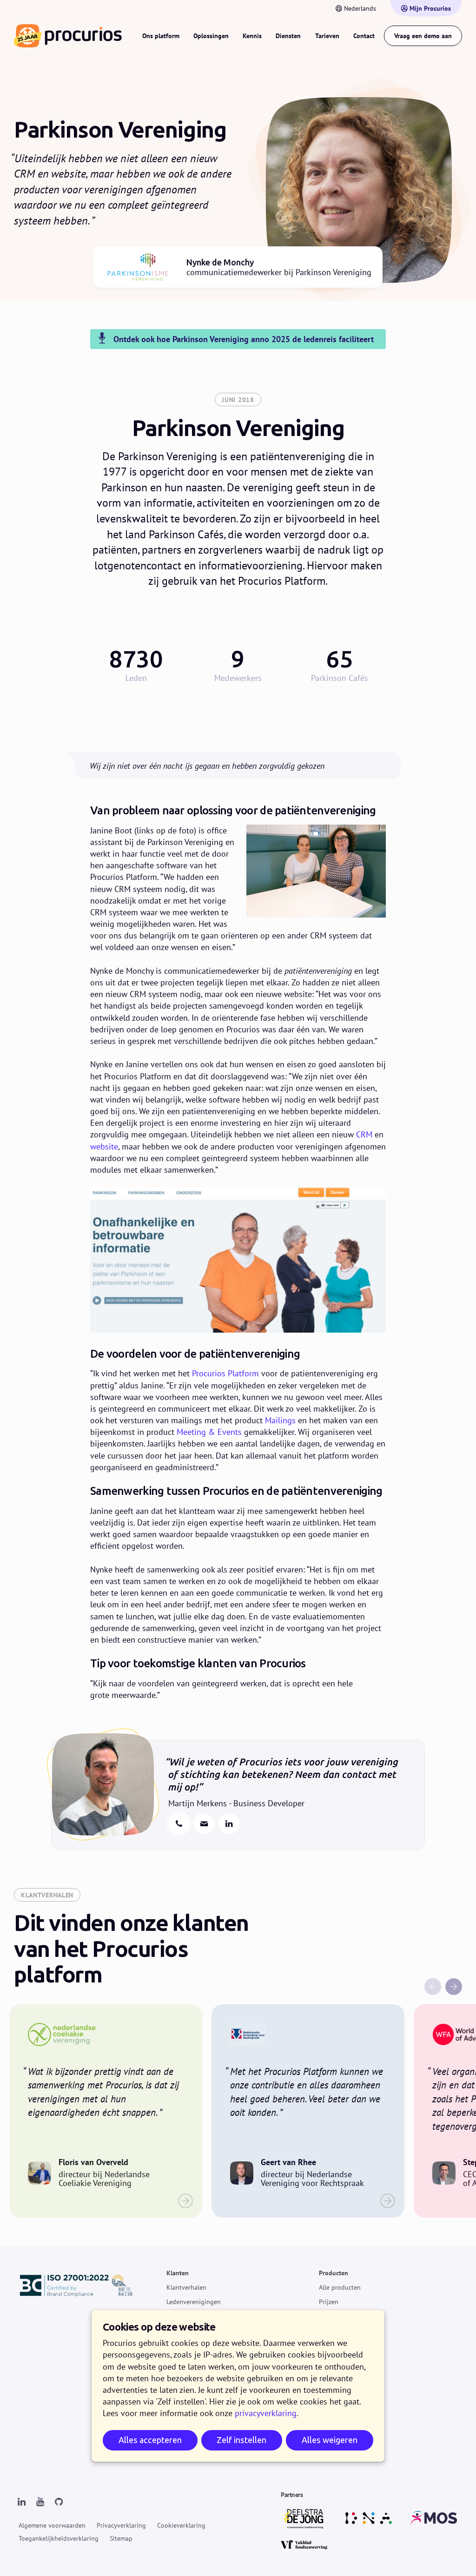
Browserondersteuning (351, 2455)
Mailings (280, 1420)
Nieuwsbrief (336, 2398)
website (104, 1146)
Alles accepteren (150, 2440)
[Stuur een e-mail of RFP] (204, 1824)
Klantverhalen (186, 2287)
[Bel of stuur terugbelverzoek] (179, 1824)
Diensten (288, 36)
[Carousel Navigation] (371, 1936)
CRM (364, 1134)
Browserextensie (342, 2441)
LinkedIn (229, 1824)
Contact (364, 36)
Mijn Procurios (430, 8)
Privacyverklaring (121, 2525)
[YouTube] (40, 2502)
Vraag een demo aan (423, 36)
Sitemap (121, 2538)
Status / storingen (344, 2412)
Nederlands (360, 8)
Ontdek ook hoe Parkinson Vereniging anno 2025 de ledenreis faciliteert (244, 339)
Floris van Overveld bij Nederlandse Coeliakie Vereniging (106, 2111)
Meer (326, 2369)
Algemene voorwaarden (52, 2525)
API (324, 2426)
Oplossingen (211, 36)
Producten (334, 2273)
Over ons (332, 2384)
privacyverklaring (266, 2413)
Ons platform (161, 36)
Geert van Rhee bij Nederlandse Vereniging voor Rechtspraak (308, 2111)
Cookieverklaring (181, 2525)
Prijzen (329, 2301)
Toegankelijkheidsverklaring (59, 2538)
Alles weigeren (330, 2440)
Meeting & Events (209, 1432)
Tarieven (327, 36)
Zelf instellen (241, 2440)
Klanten (178, 2273)
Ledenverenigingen (194, 2301)
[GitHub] (59, 2502)
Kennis (252, 36)
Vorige (433, 1987)
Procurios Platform (225, 1373)
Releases (331, 2316)
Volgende (454, 1987)
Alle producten (340, 2287)
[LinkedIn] (21, 2502)
